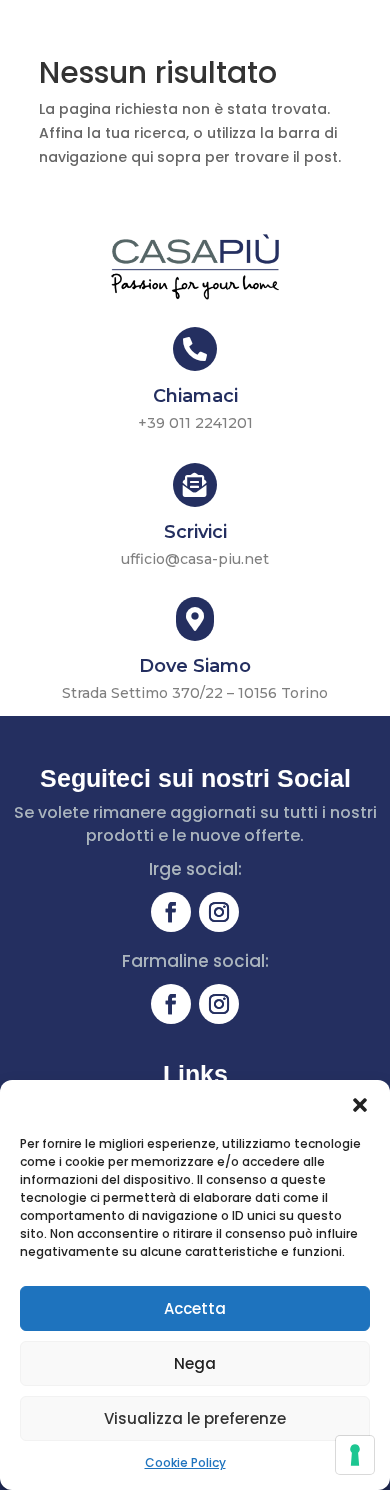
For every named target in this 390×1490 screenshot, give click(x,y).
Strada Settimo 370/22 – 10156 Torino (195, 693)
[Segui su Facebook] (171, 912)
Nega (195, 1363)
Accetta (195, 1308)
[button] (360, 1105)
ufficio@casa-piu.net (195, 559)
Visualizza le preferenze (195, 1418)
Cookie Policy (185, 1462)
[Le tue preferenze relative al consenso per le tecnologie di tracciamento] (355, 1455)
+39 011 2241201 (195, 423)
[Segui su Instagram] (219, 912)
